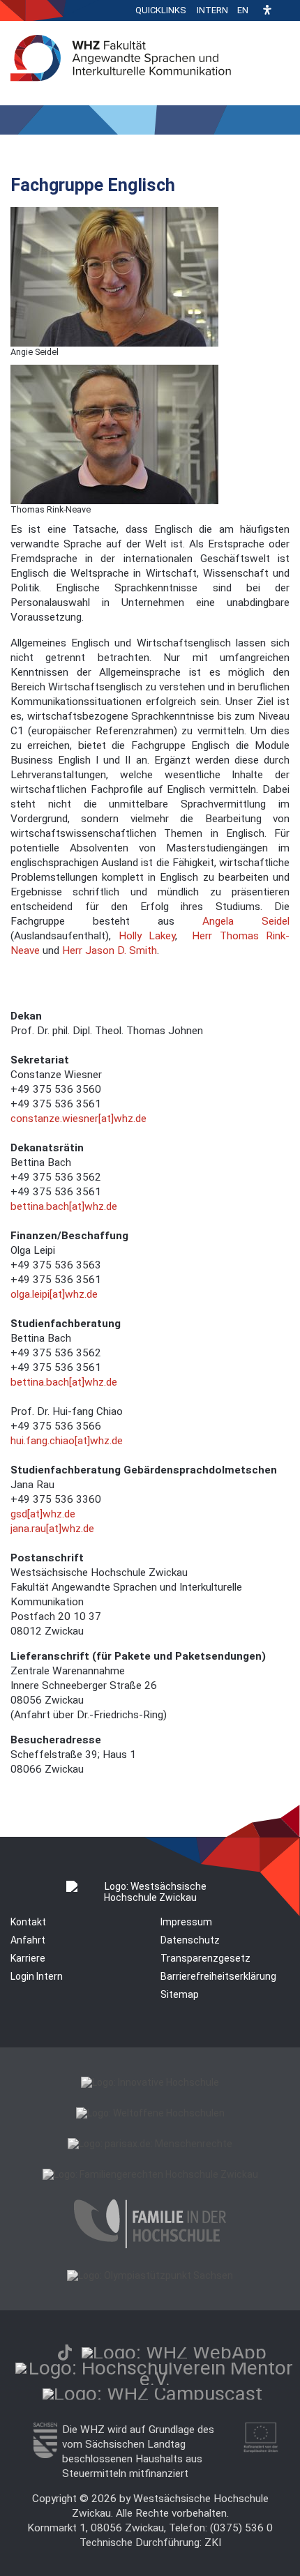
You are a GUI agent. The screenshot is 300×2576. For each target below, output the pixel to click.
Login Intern (37, 1976)
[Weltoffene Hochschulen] (150, 2113)
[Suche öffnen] (286, 10)
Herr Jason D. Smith (110, 950)
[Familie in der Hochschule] (150, 2245)
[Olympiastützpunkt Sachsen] (150, 2275)
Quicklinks (161, 10)
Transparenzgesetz (205, 1958)
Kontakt (28, 1922)
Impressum (186, 1922)
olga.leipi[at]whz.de (54, 1294)
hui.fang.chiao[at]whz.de (67, 1441)
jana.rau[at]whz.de (52, 1529)
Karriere (28, 1958)
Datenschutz (190, 1940)
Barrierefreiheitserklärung (218, 1976)
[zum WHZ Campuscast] (152, 2394)
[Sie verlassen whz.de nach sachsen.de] (45, 2455)
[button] (267, 11)
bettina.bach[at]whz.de (64, 1206)
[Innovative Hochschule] (150, 2082)
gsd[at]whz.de (43, 1514)
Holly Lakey (147, 936)
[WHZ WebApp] (174, 2353)
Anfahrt (28, 1940)
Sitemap (180, 1994)
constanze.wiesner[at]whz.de (78, 1119)
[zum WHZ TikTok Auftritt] (65, 2353)
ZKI (213, 2543)
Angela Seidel (246, 921)
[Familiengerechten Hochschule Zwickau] (150, 2174)
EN (243, 10)
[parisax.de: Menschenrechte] (150, 2144)
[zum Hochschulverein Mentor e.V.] (155, 2379)
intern (212, 10)
